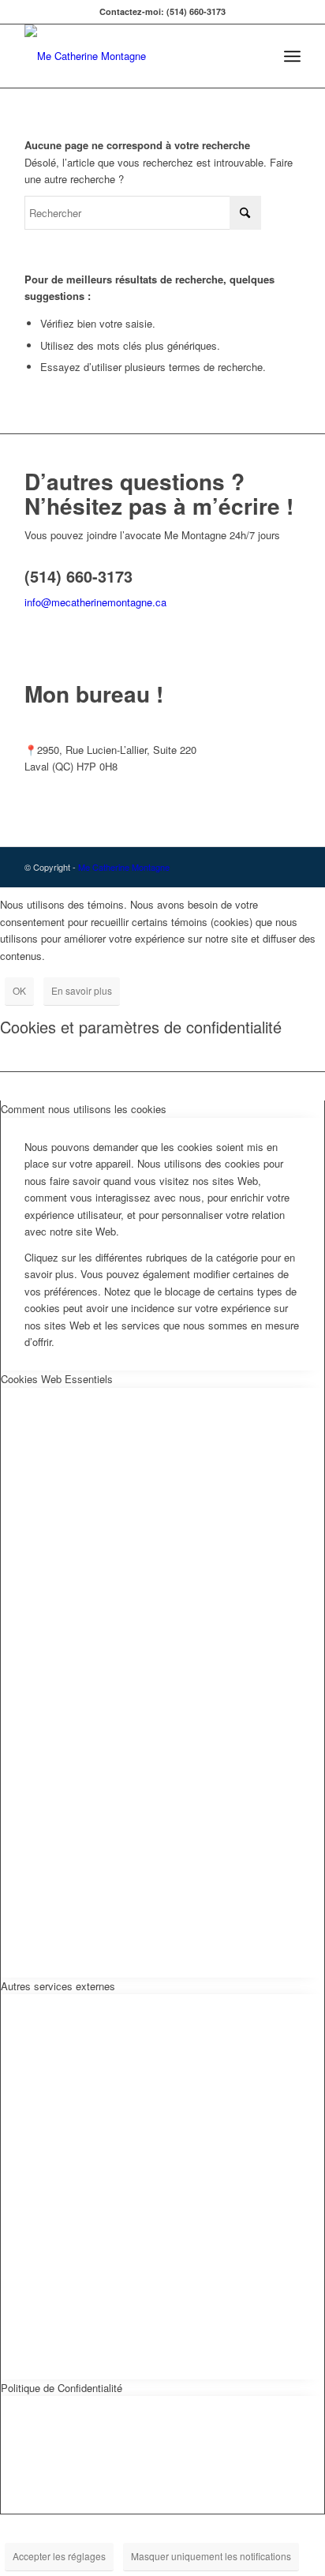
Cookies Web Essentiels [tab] (57, 1379)
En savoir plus (82, 990)
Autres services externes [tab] (58, 1986)
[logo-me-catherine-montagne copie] (135, 56)
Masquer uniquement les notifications (211, 2556)
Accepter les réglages (59, 2556)
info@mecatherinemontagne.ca (95, 602)
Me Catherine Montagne (124, 867)
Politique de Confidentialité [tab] (62, 2388)
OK (19, 990)
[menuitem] (292, 56)
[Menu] (292, 56)
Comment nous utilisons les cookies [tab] (84, 1109)
